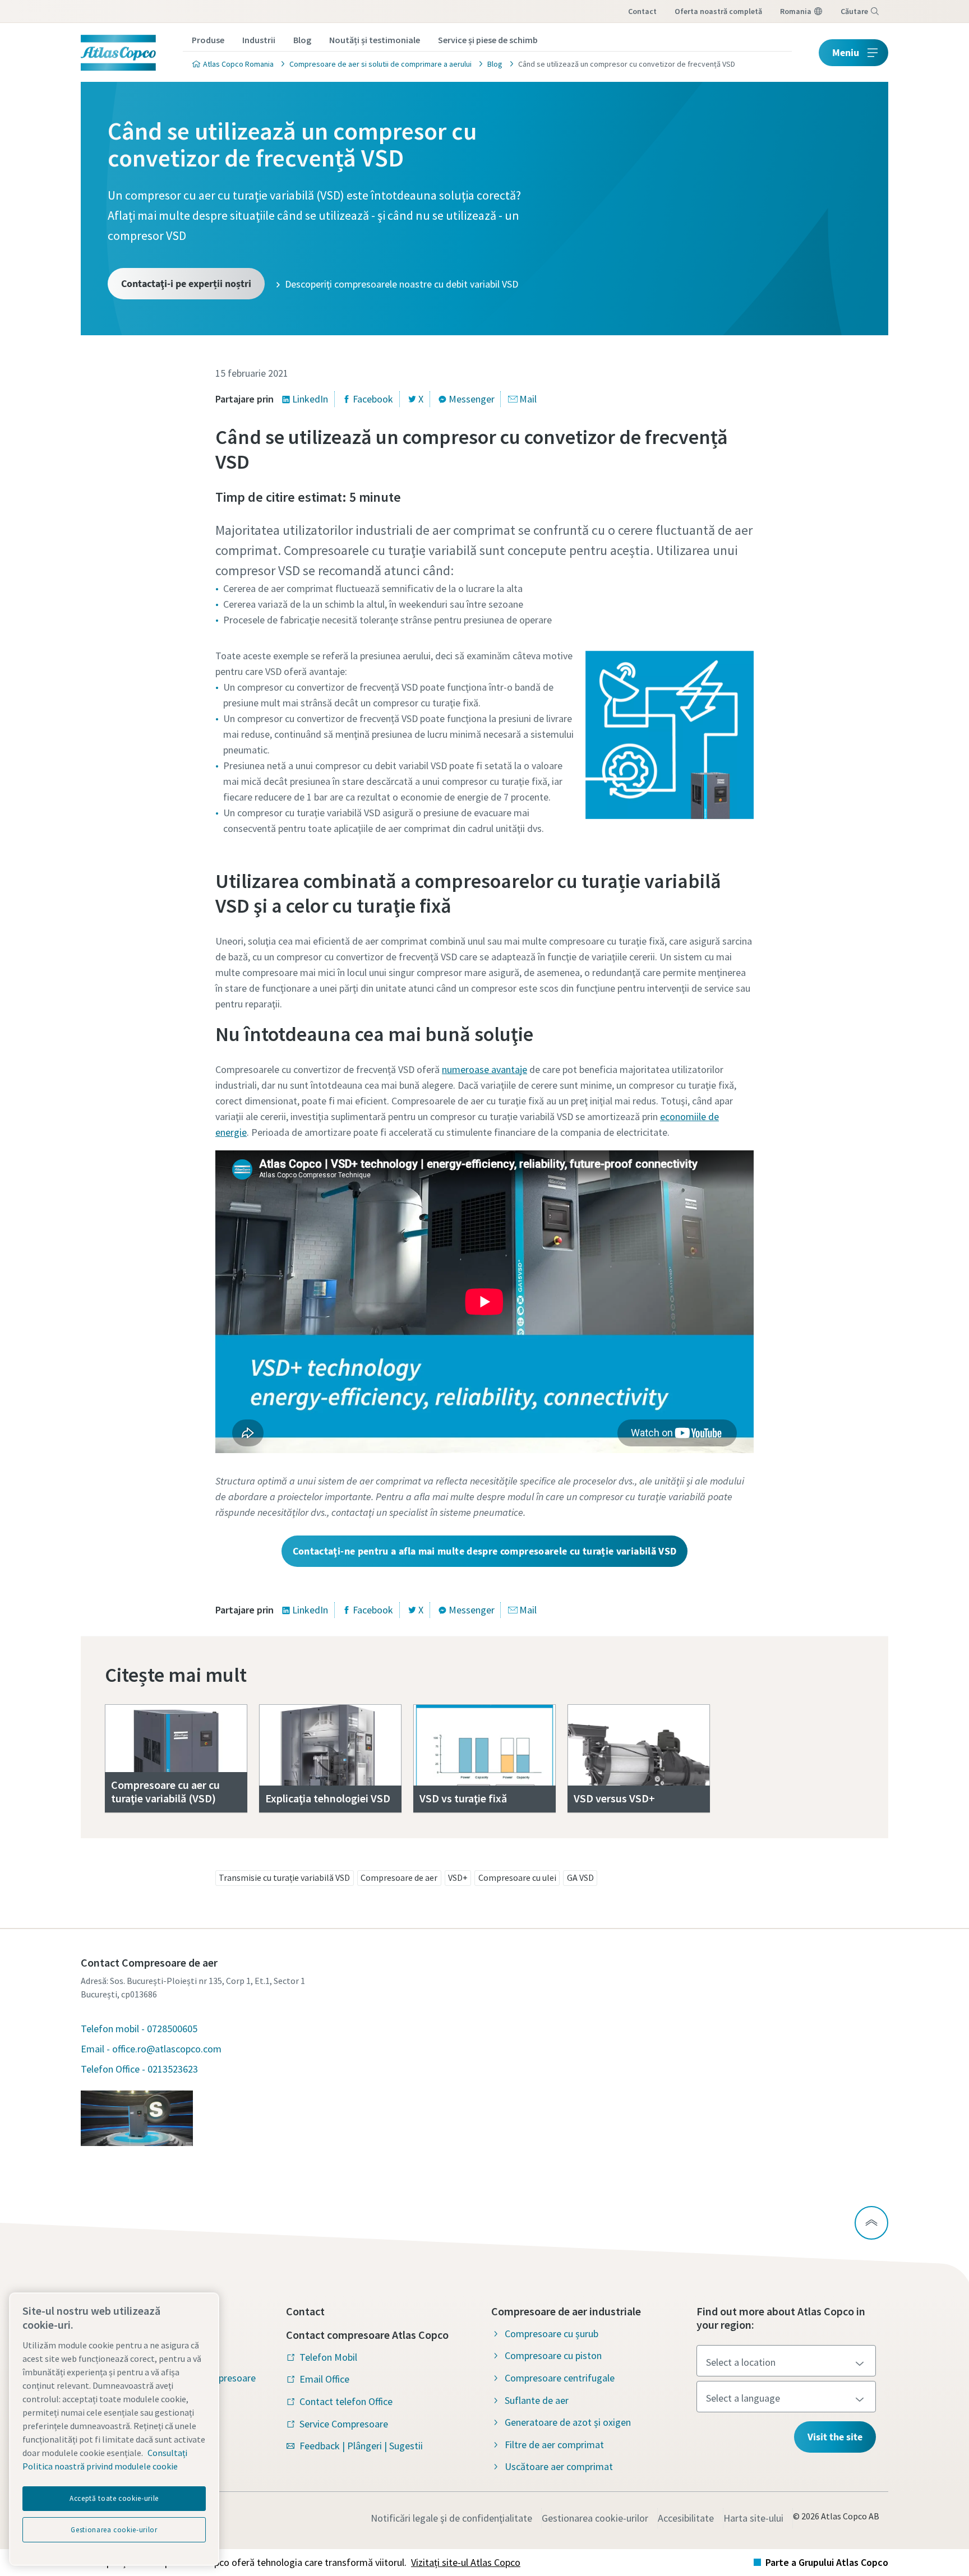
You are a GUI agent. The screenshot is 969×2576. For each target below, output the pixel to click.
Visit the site (835, 2437)
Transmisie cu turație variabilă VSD (284, 1877)
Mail (528, 399)
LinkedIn (310, 399)
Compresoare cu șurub (552, 2334)
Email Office (324, 2379)
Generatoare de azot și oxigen (568, 2422)
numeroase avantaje (484, 1069)
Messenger (472, 399)
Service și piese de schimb (488, 40)
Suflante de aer (537, 2400)
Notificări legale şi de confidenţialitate (451, 2518)
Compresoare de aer (399, 1877)
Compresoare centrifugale (560, 2378)
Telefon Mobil (328, 2357)
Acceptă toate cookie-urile (114, 2498)
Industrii (259, 40)
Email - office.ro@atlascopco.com (151, 2049)
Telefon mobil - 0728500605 (139, 2029)
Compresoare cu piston (553, 2355)
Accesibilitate (686, 2518)
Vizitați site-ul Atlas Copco (466, 2562)
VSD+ (458, 1877)
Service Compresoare (344, 2424)
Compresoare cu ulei (517, 1877)
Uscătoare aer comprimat (559, 2466)
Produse (208, 40)
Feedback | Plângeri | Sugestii (361, 2446)
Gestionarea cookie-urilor (595, 2518)
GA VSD (580, 1877)
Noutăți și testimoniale (375, 40)
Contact (642, 11)
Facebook (373, 399)
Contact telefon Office (346, 2401)
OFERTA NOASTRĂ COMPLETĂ (718, 11)
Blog (302, 40)
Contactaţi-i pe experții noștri (186, 283)
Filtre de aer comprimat (554, 2445)
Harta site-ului (753, 2518)
